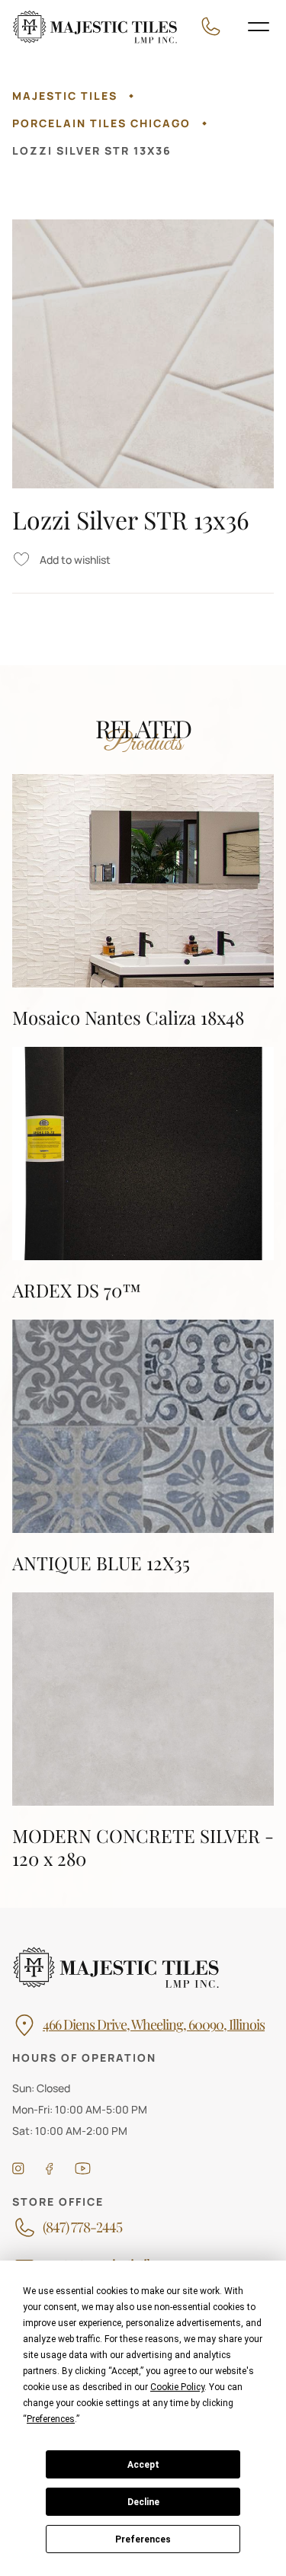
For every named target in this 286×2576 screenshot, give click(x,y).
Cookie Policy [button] (177, 2387)
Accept (143, 2465)
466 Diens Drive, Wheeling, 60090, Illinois (154, 2025)
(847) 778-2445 (82, 2228)
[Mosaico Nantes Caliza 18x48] (143, 901)
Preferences (143, 2539)
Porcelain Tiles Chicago (101, 123)
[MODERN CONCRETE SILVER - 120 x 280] (143, 1731)
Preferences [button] (51, 2419)
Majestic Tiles (65, 96)
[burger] (259, 27)
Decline (143, 2502)
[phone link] (215, 27)
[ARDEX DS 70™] (143, 1174)
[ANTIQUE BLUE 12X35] (143, 1447)
